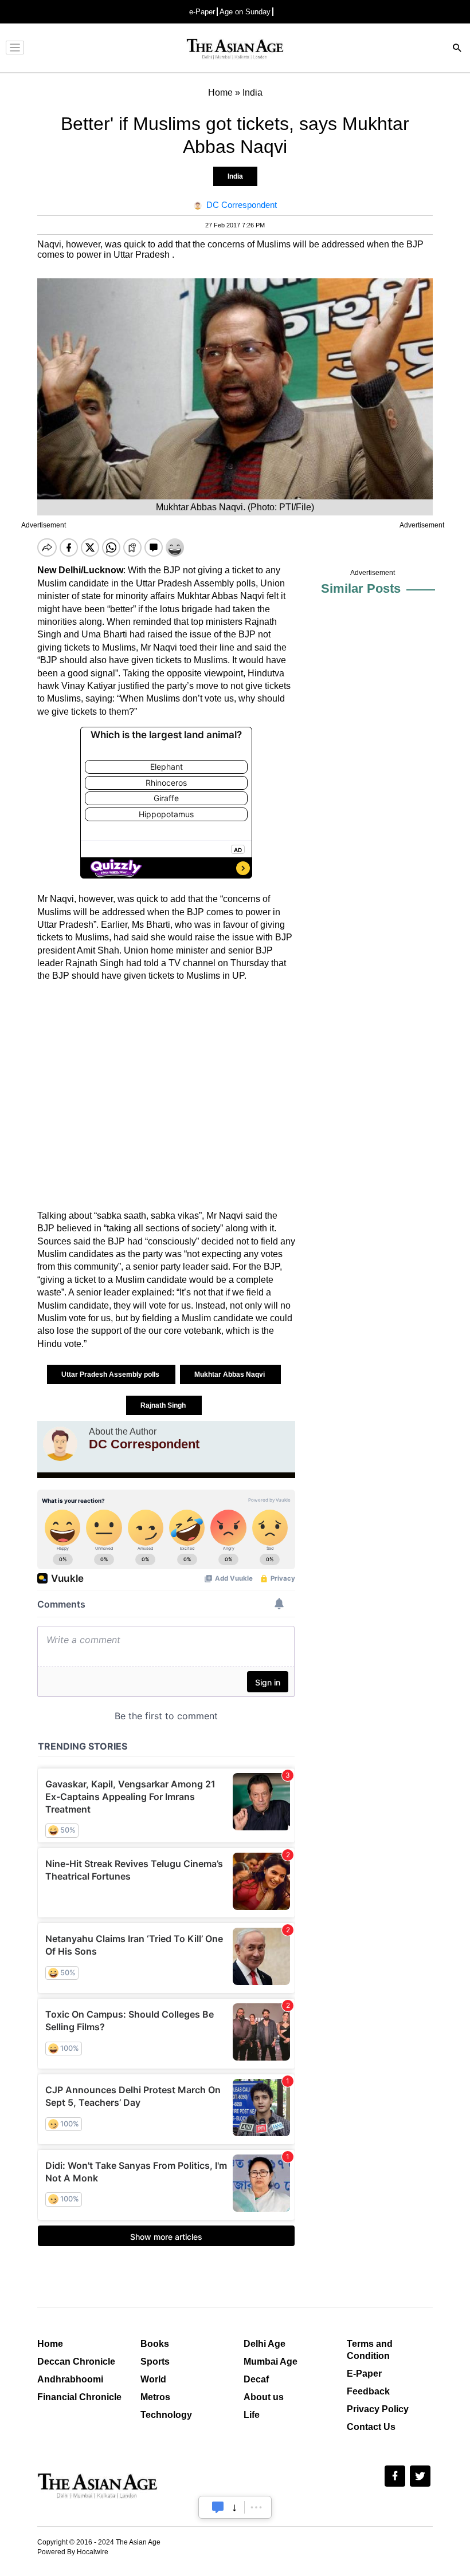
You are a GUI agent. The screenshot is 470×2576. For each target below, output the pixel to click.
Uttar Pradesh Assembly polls (111, 1374)
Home (50, 2344)
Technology (166, 2415)
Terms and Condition (370, 2350)
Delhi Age (265, 2344)
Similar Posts (361, 588)
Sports (155, 2362)
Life (252, 2415)
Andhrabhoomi (70, 2379)
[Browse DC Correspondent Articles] (60, 1444)
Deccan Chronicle (76, 2362)
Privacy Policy (378, 2409)
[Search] (457, 49)
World (153, 2379)
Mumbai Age (271, 2362)
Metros (155, 2397)
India (235, 176)
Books (155, 2344)
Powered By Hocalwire (73, 2552)
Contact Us (371, 2427)
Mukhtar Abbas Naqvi (230, 1374)
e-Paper (202, 12)
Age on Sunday (245, 12)
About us (264, 2397)
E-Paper (364, 2374)
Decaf (256, 2379)
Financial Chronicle (79, 2397)
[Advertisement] (166, 1096)
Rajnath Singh (164, 1405)
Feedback (368, 2391)
